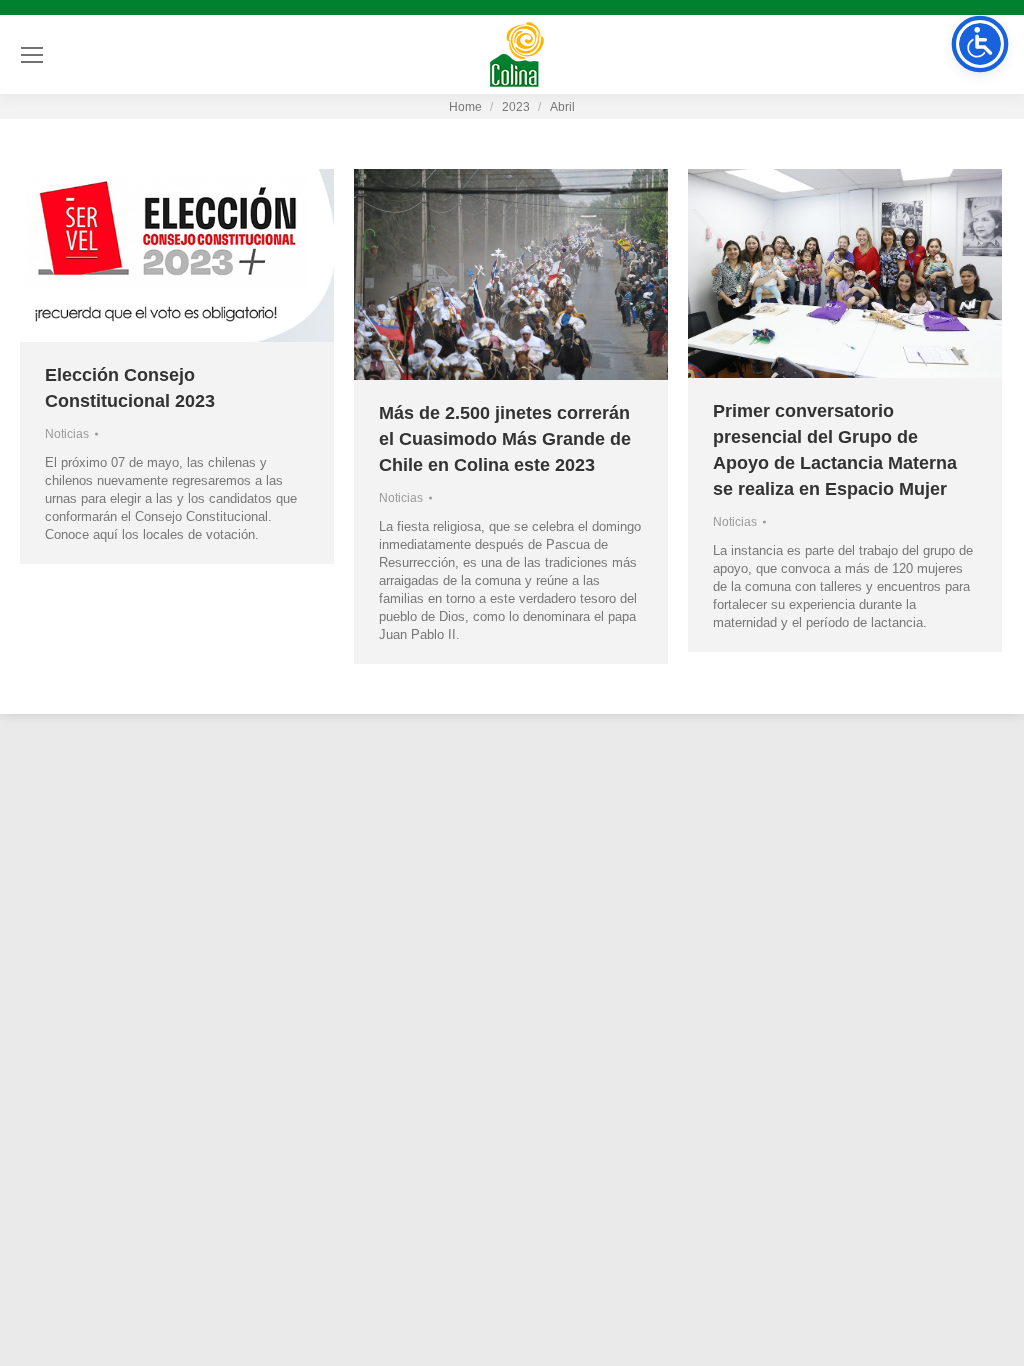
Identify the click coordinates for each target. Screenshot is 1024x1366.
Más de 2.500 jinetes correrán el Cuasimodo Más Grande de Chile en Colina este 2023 (505, 439)
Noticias (67, 434)
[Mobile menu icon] (32, 55)
